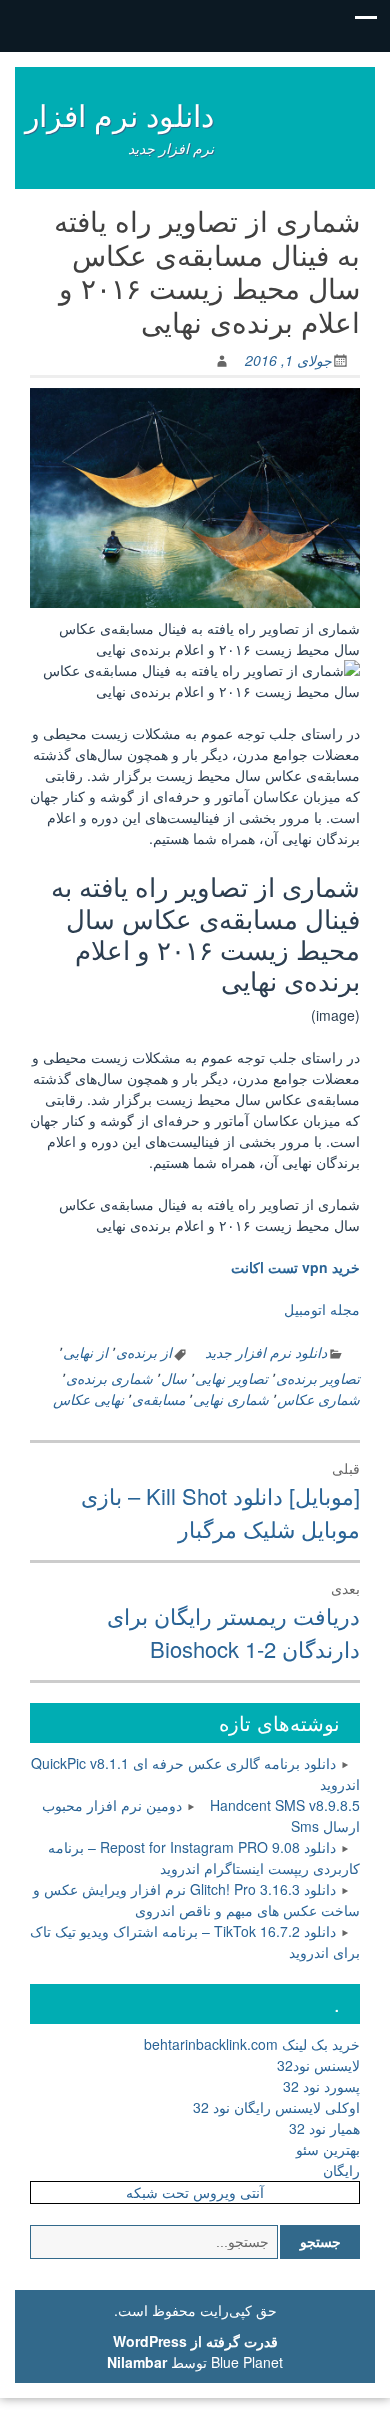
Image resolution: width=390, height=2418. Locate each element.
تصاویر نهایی (231, 1378)
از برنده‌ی (144, 1352)
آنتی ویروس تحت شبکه (195, 2192)
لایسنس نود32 (318, 2065)
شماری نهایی (231, 1399)
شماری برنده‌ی (109, 1378)
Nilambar (137, 2362)
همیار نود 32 (324, 2128)
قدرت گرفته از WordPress (195, 2341)
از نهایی (85, 1352)
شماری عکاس (318, 1399)
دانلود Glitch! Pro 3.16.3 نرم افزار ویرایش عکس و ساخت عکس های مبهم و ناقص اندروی (196, 1899)
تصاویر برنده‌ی (318, 1378)
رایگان (341, 2170)
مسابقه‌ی (158, 1399)
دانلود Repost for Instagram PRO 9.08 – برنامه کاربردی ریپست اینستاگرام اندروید (204, 1857)
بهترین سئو (328, 2149)
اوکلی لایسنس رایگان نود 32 (276, 2107)
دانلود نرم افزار (119, 114)
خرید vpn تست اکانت (295, 1267)
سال (174, 1378)
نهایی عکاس (88, 1399)
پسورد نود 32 (321, 2086)
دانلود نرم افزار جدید (266, 1352)
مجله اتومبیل (322, 1309)
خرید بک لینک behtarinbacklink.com (252, 2044)
